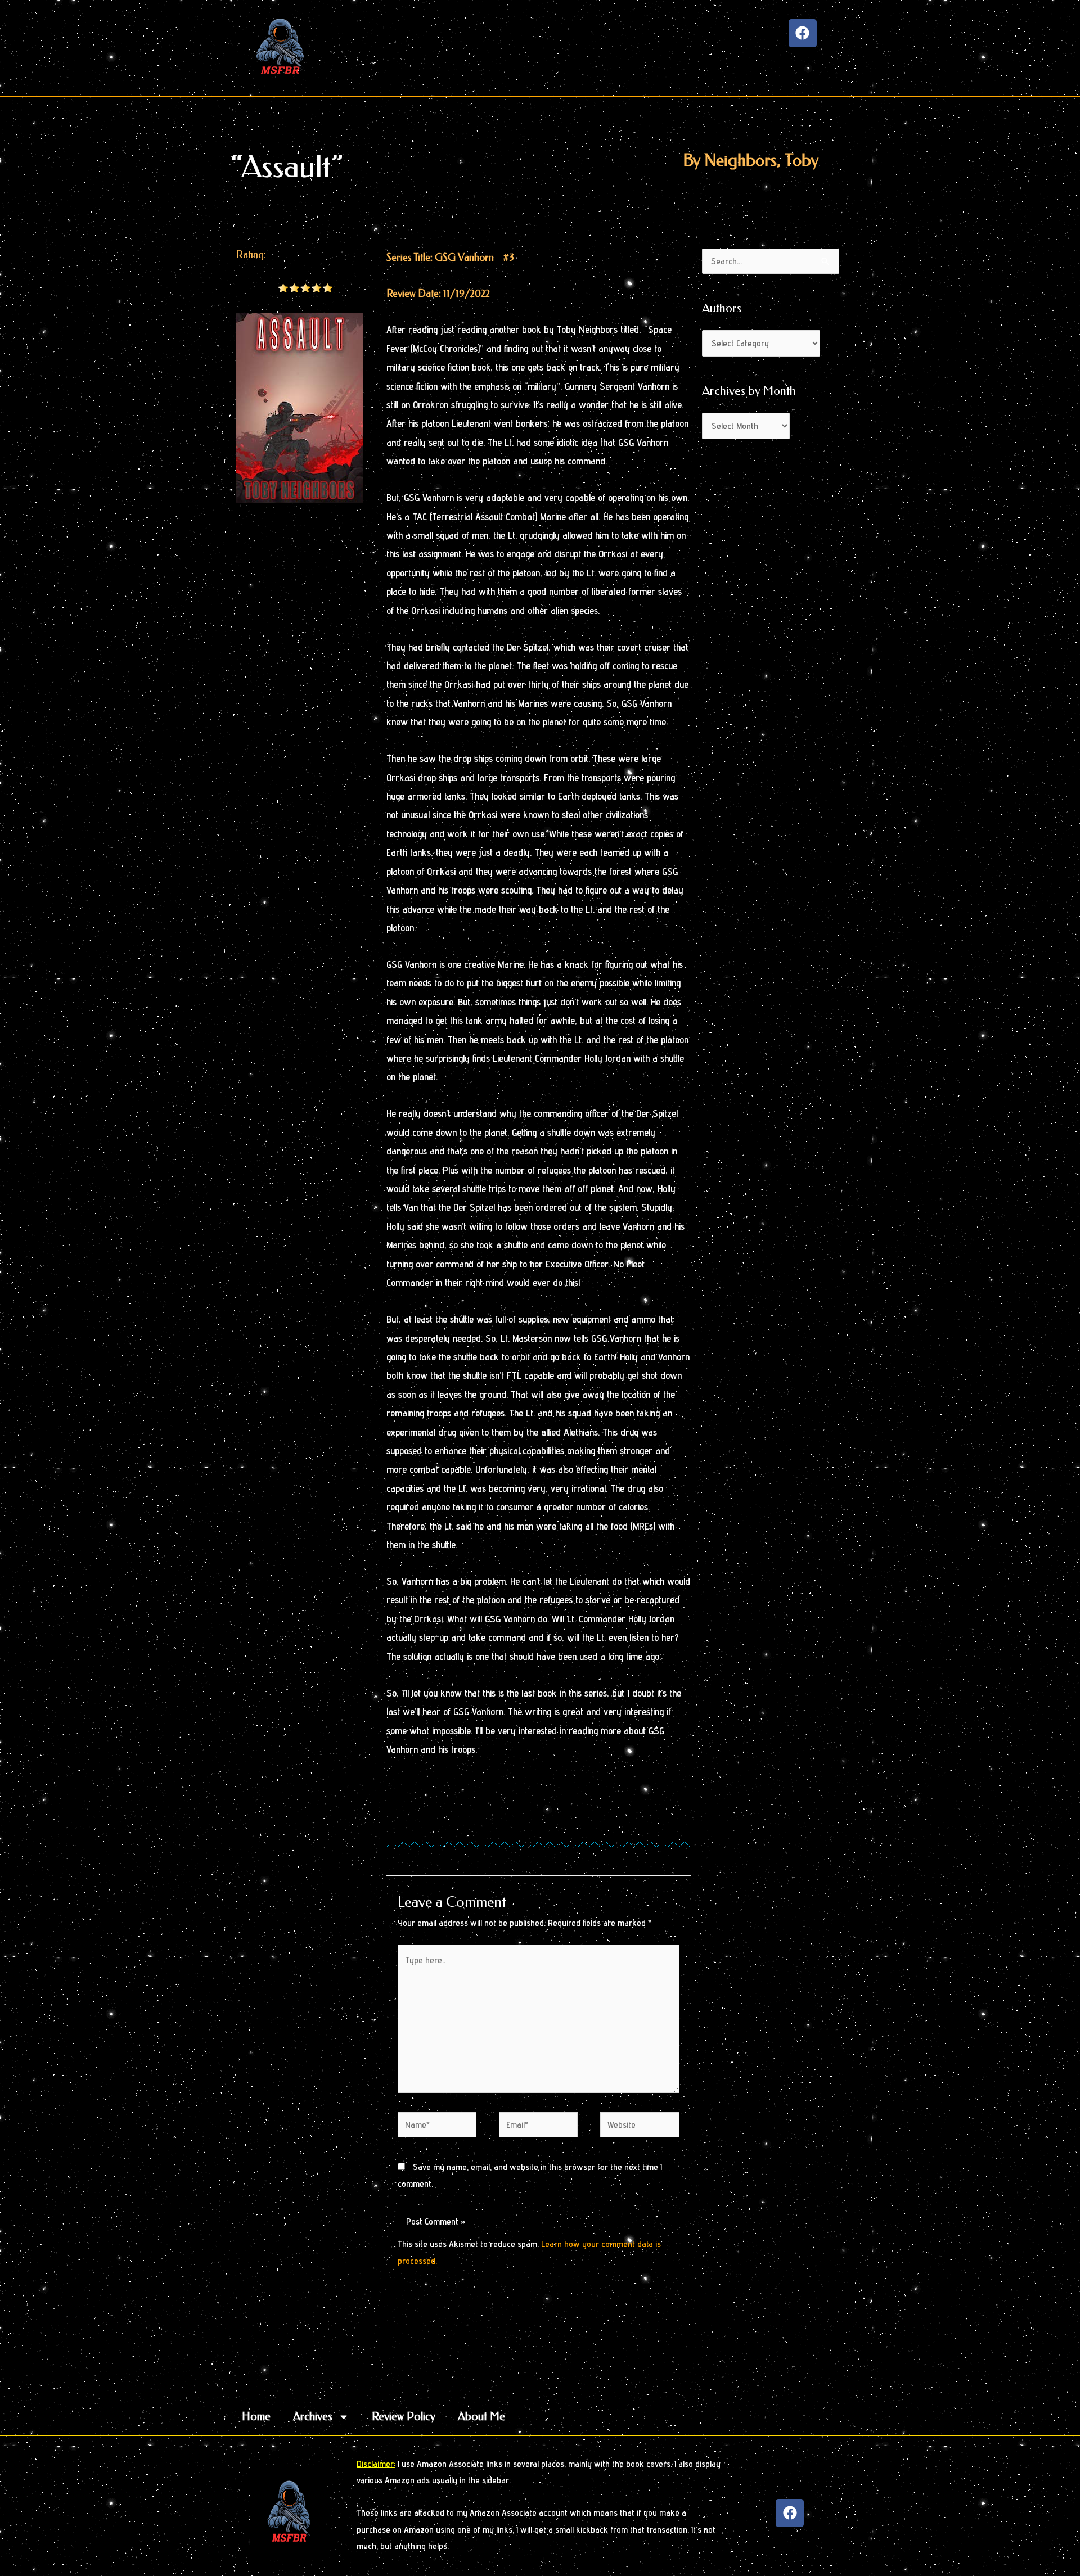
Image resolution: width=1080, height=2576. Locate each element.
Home (256, 2417)
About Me (481, 2417)
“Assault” (287, 167)
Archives (313, 2417)
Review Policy (404, 2417)
